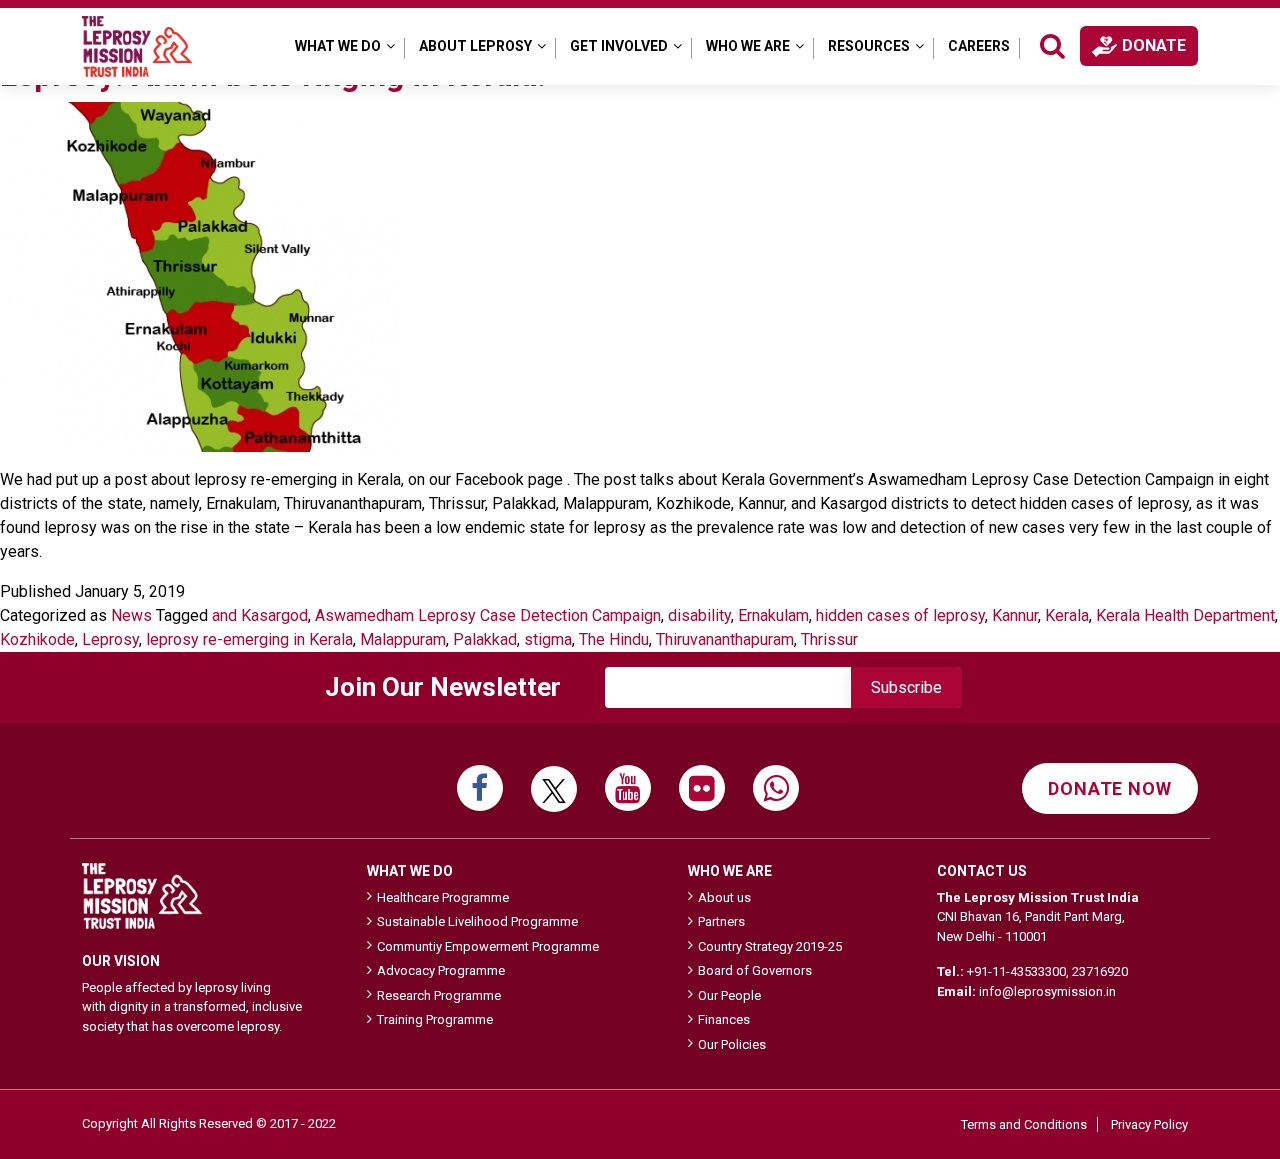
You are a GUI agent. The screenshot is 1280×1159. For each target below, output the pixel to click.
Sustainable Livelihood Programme (477, 921)
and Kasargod (260, 615)
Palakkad (485, 639)
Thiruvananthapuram (725, 639)
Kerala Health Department (1185, 615)
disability (699, 615)
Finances (724, 1019)
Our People (729, 995)
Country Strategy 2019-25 (770, 946)
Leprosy (110, 639)
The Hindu (614, 639)
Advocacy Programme (441, 970)
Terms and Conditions (1024, 1124)
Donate (1154, 45)
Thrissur (829, 639)
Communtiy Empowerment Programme (488, 946)
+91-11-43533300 (1016, 971)
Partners (721, 921)
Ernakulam (773, 615)
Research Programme (439, 995)
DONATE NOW (1110, 788)
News (131, 615)
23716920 (1100, 971)
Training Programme (435, 1019)
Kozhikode (37, 639)
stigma (548, 639)
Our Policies (732, 1044)
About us (724, 897)
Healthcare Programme (443, 897)
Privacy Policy (1149, 1124)
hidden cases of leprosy (900, 615)
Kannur (1015, 615)
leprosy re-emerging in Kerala (249, 639)
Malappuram (403, 639)
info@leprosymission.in (1047, 991)
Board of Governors (755, 970)
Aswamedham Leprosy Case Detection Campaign (488, 615)
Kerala (1067, 615)
